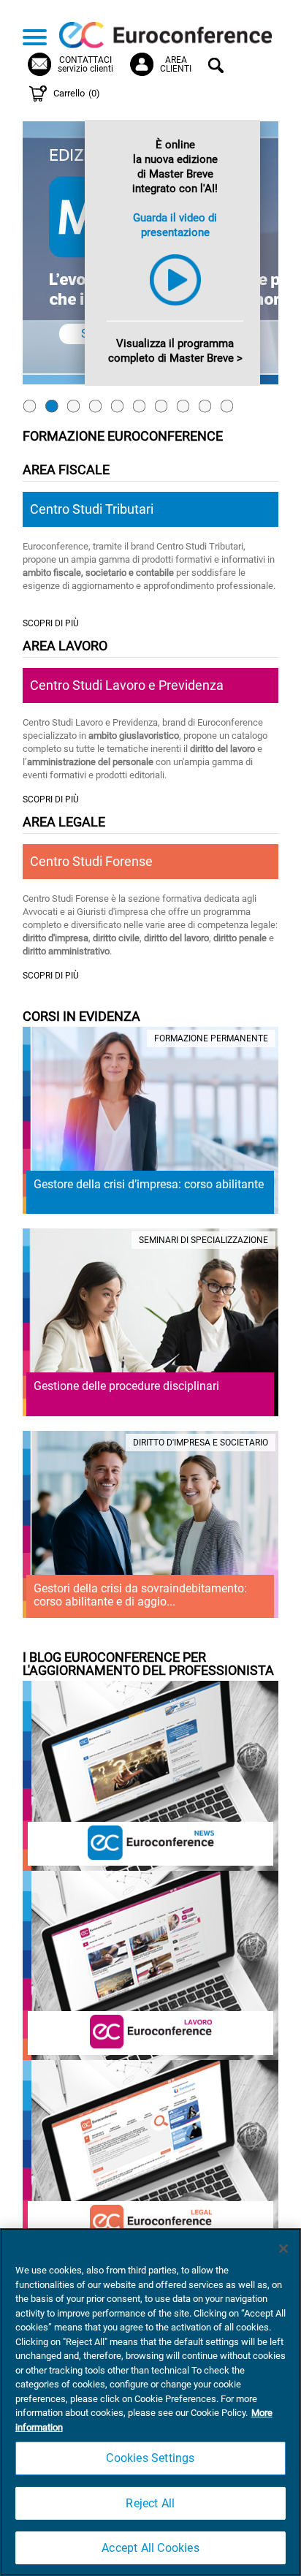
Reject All (150, 2503)
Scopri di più (51, 624)
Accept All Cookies (150, 2548)
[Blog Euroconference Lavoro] (151, 2030)
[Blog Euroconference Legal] (151, 2220)
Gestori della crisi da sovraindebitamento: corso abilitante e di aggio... (140, 1595)
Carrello (77, 93)
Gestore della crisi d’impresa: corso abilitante (149, 1184)
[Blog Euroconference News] (151, 1841)
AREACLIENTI (176, 64)
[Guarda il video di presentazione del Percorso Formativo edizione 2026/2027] (175, 307)
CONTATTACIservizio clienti (85, 64)
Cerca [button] (218, 67)
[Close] (283, 2249)
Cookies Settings (150, 2458)
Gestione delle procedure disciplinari (126, 1386)
